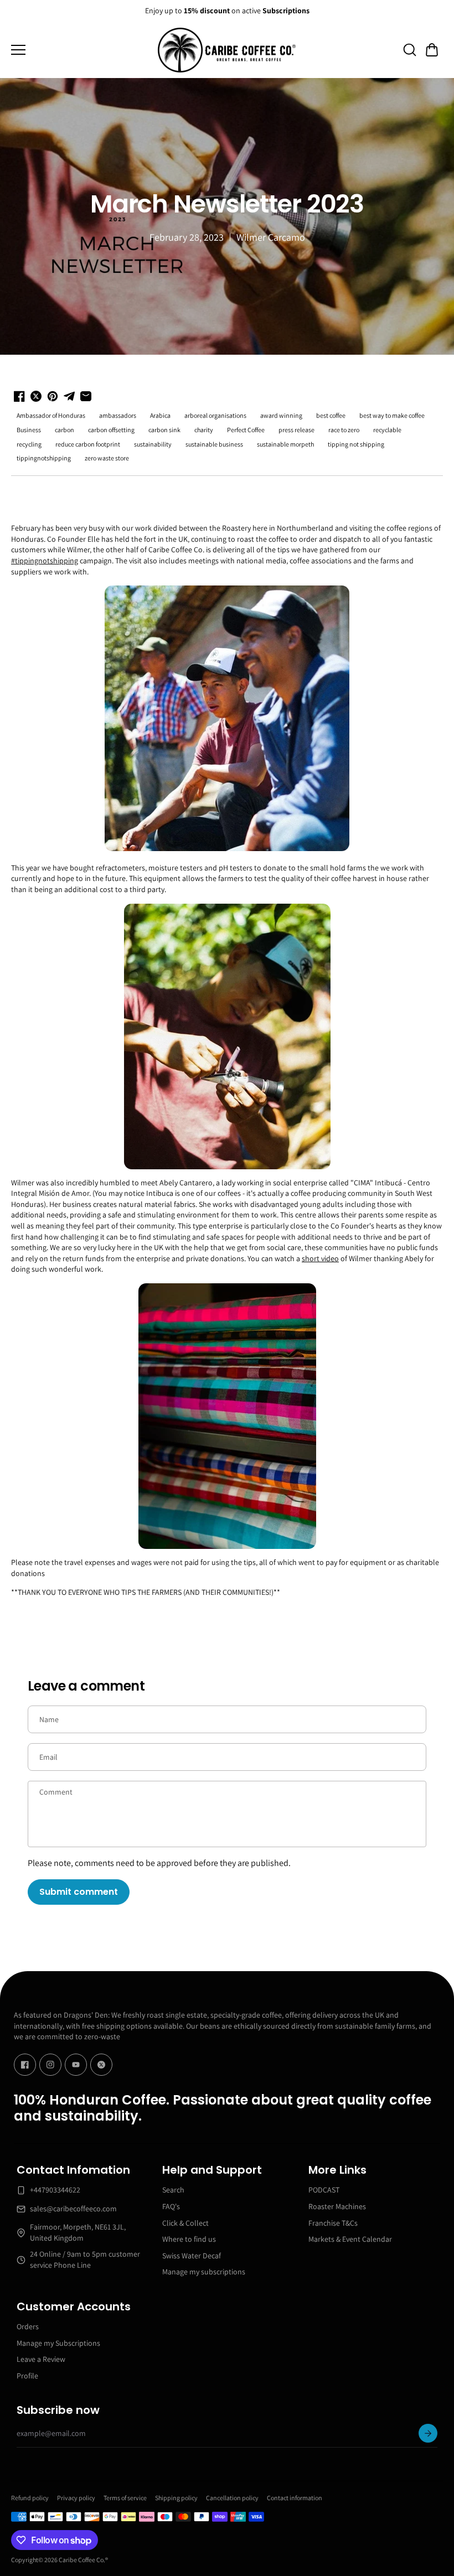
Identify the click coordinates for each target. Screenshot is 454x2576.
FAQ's (171, 2206)
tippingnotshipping (44, 458)
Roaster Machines (337, 2206)
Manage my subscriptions (204, 2272)
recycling (29, 444)
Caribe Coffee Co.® (83, 2560)
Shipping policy (176, 2498)
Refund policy (30, 2498)
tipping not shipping (356, 444)
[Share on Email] (86, 396)
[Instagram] (50, 2065)
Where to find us (189, 2239)
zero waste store (107, 458)
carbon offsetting (111, 430)
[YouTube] (76, 2065)
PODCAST (324, 2190)
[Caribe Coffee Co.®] (227, 50)
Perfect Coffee (246, 430)
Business (29, 430)
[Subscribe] (428, 2433)
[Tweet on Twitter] (36, 396)
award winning (281, 415)
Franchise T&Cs (333, 2223)
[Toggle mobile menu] (82, 50)
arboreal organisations (215, 415)
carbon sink (164, 430)
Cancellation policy (232, 2498)
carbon (65, 430)
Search (173, 2190)
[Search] (410, 50)
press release (296, 430)
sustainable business (214, 444)
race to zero (344, 430)
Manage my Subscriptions (58, 2343)
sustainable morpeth (285, 444)
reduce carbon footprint (88, 444)
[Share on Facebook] (19, 396)
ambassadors (118, 415)
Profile (27, 2376)
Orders (28, 2326)
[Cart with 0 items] (432, 50)
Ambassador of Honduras (51, 415)
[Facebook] (25, 2065)
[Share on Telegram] (69, 396)
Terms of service (125, 2498)
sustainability (153, 444)
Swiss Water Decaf (192, 2256)
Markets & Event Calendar (350, 2239)
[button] (432, 50)
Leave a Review (41, 2359)
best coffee (331, 415)
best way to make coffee (392, 415)
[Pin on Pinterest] (53, 396)
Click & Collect (185, 2223)
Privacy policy (76, 2498)
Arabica (160, 415)
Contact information (295, 2498)
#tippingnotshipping (45, 561)
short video (320, 1258)
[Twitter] (101, 2065)
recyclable (387, 430)
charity (204, 430)
